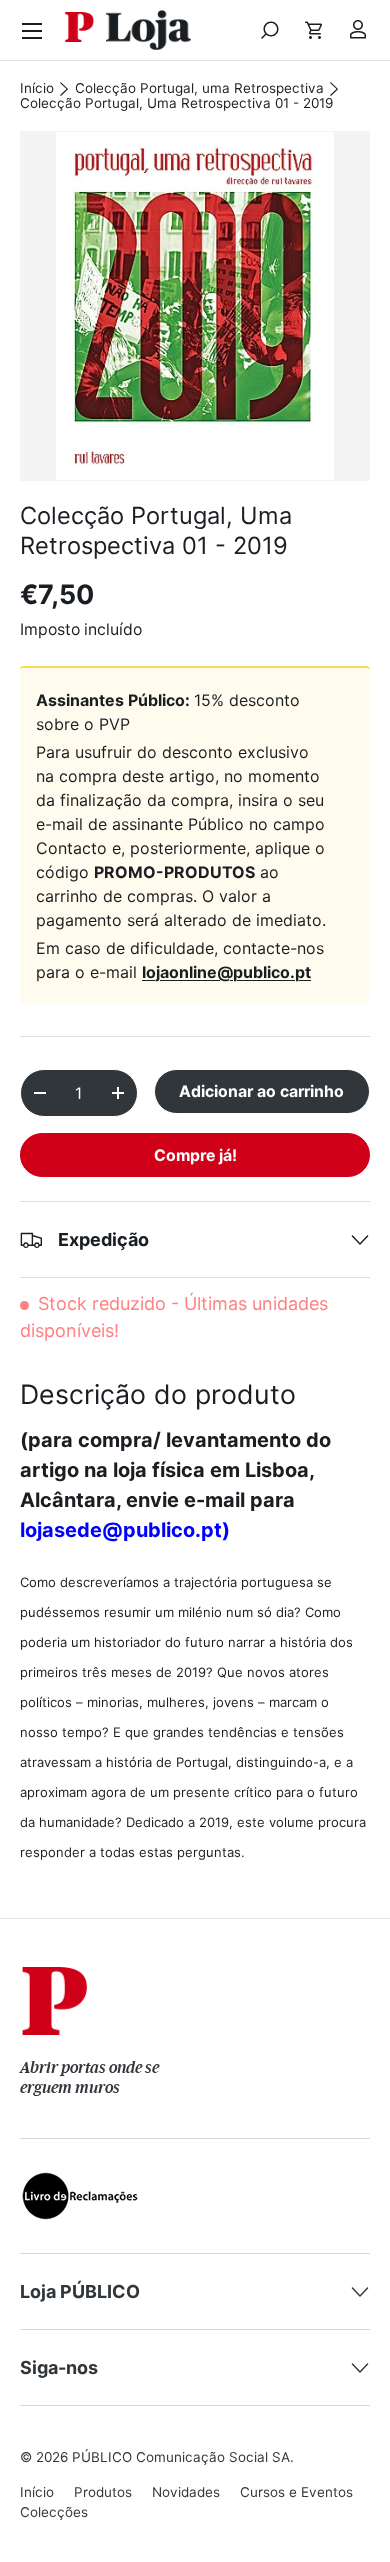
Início (37, 89)
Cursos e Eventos (296, 2492)
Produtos (103, 2492)
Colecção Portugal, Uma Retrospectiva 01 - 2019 (176, 104)
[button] (314, 30)
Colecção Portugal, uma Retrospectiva (199, 89)
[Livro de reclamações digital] (80, 2184)
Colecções (54, 2512)
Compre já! (195, 1155)
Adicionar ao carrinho (261, 1091)
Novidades (186, 2492)
